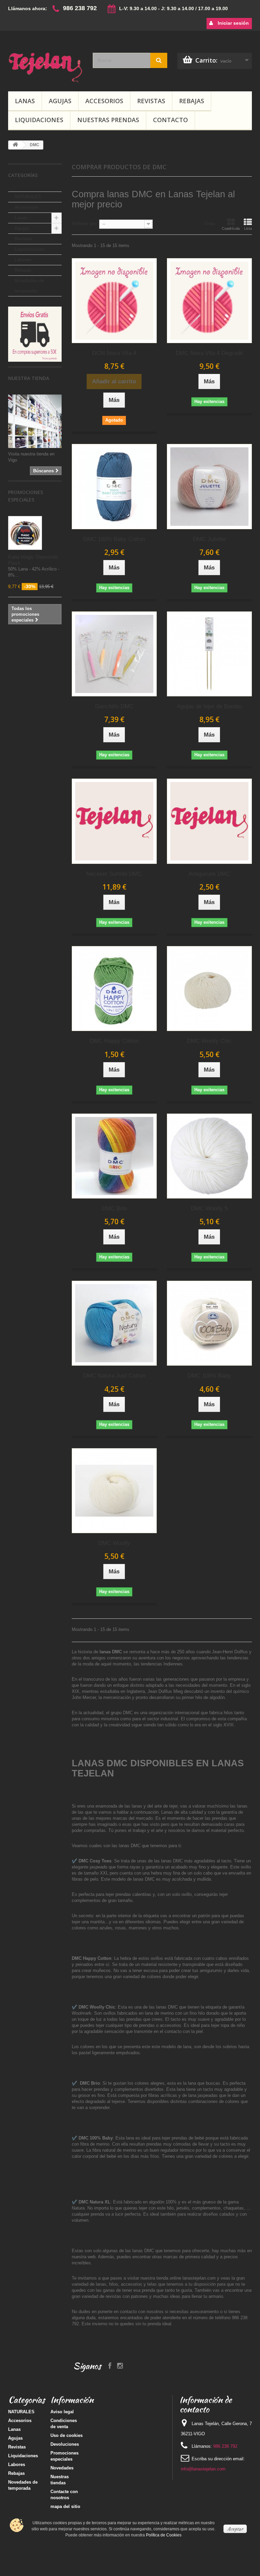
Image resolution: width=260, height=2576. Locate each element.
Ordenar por (84, 223)
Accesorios (104, 101)
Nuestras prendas (108, 120)
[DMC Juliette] (209, 486)
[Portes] (35, 334)
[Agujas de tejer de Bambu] (209, 654)
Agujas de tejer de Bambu (209, 706)
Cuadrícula (231, 228)
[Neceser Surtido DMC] (114, 821)
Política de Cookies (164, 2535)
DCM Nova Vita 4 (114, 353)
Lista (248, 228)
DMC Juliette (209, 539)
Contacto (170, 120)
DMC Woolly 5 (209, 1208)
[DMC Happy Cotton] (114, 989)
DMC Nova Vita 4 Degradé (209, 353)
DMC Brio (114, 1208)
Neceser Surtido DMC (114, 874)
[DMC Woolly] (114, 1491)
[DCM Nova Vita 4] (114, 301)
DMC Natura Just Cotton (114, 1376)
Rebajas (192, 101)
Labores (23, 260)
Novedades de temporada (29, 286)
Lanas (25, 101)
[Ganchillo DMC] (114, 654)
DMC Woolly (114, 1543)
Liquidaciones (39, 120)
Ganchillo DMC (114, 706)
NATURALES (28, 197)
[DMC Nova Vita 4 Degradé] (209, 301)
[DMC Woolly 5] (209, 1156)
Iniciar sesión (233, 23)
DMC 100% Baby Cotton (114, 539)
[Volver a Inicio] (15, 145)
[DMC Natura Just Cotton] (114, 1323)
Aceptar (235, 2529)
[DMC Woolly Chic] (209, 989)
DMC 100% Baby (209, 1376)
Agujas (60, 101)
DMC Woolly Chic (209, 1041)
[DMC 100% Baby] (209, 1323)
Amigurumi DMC (209, 874)
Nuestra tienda (29, 378)
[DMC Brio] (114, 1156)
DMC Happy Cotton (114, 1041)
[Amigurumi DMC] (209, 821)
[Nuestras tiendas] (35, 421)
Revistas (151, 101)
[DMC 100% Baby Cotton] (114, 486)
